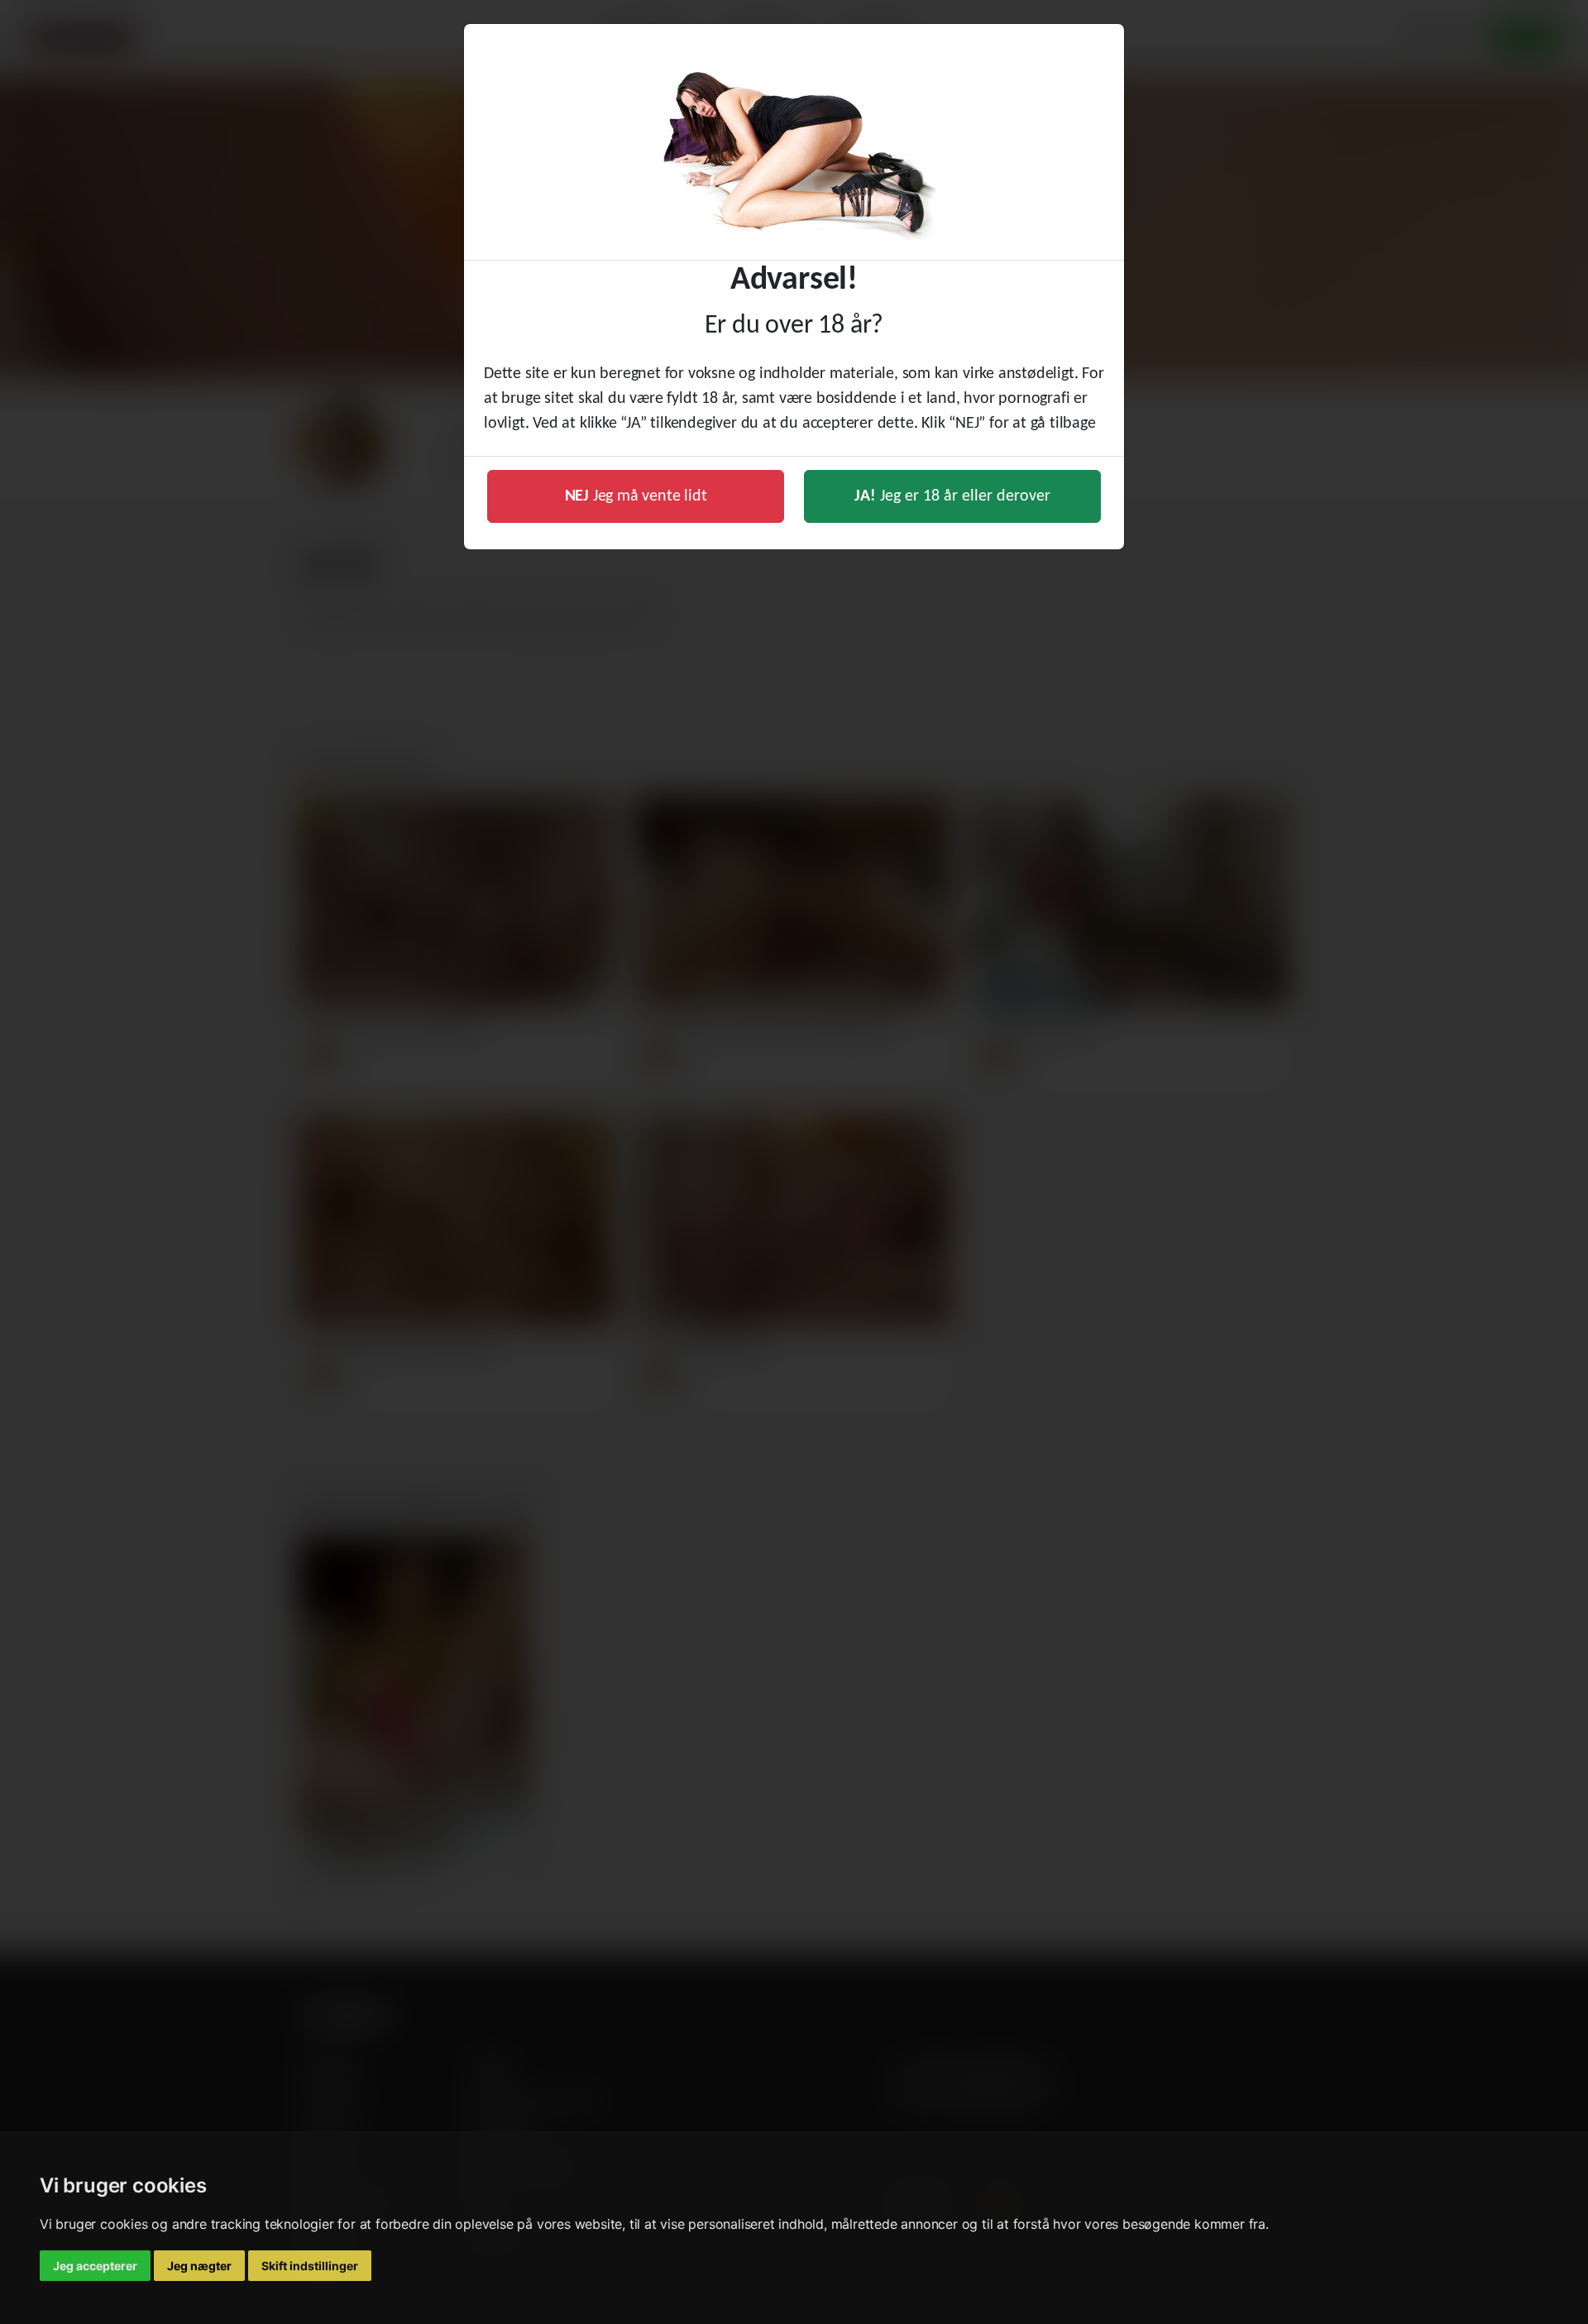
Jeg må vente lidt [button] (636, 496)
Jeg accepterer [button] (95, 2266)
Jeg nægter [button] (199, 2266)
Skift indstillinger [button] (310, 2266)
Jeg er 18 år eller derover (952, 496)
